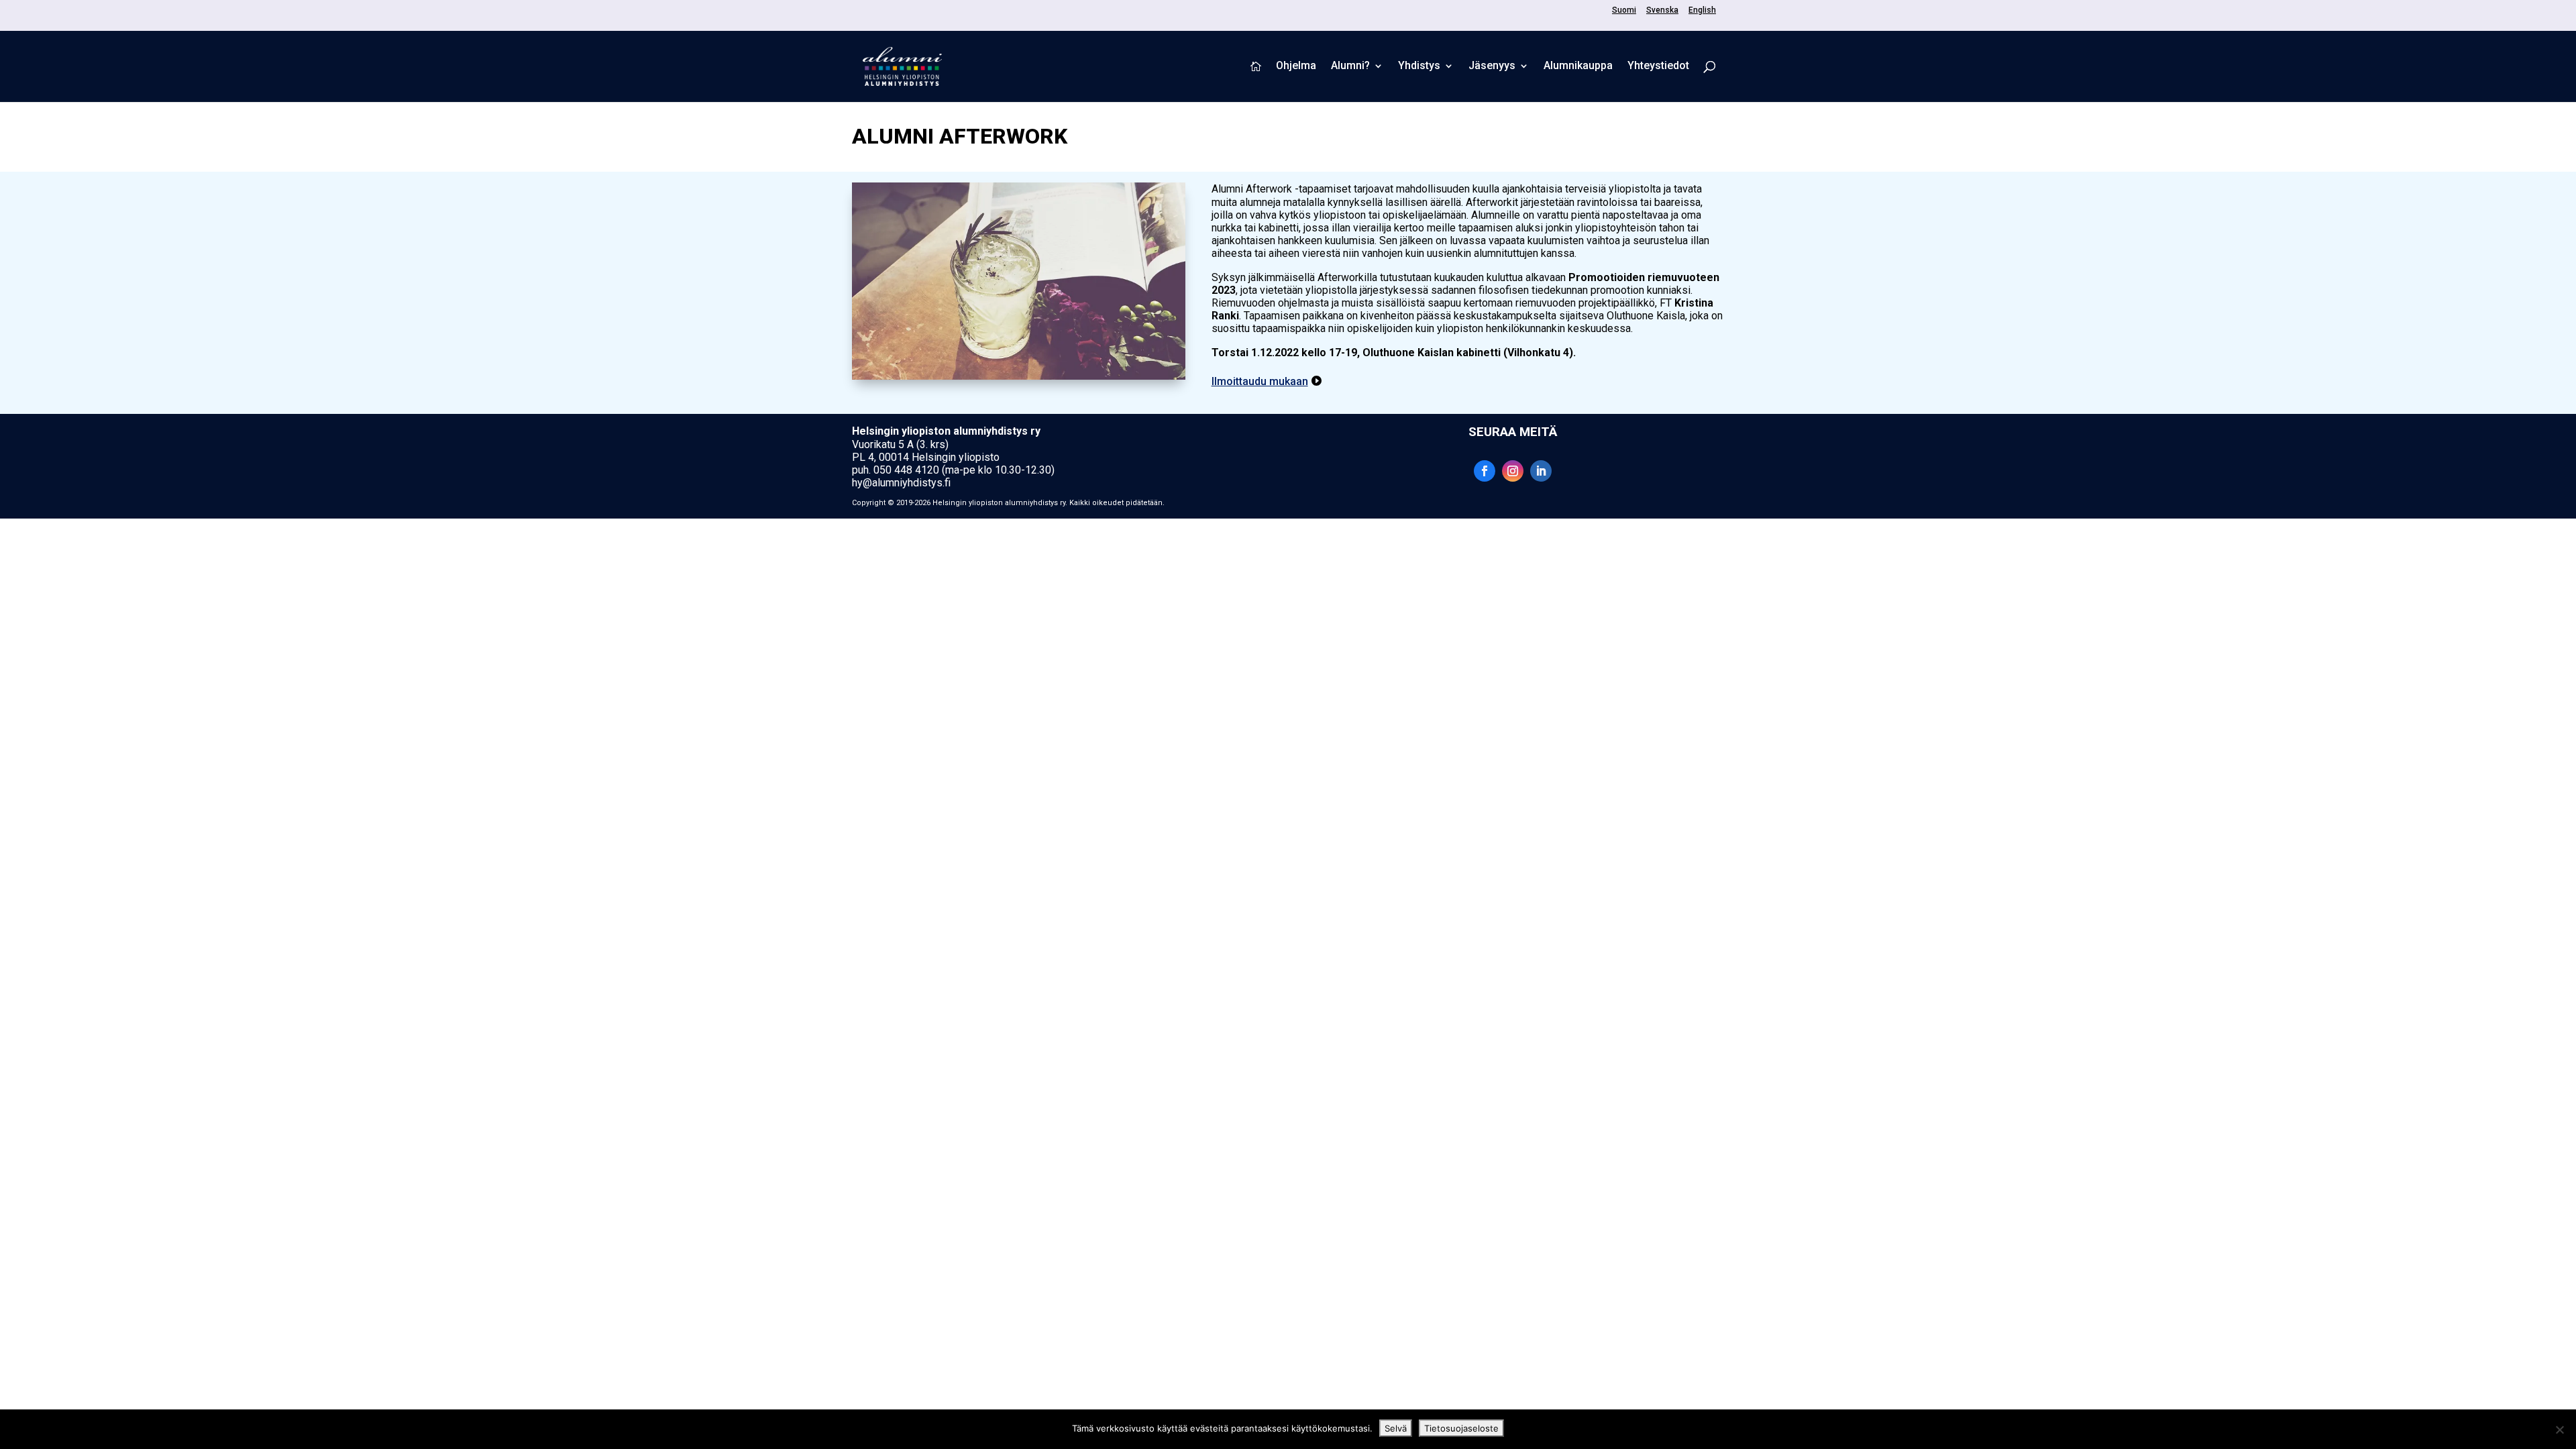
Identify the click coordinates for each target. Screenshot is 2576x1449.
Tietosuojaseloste (1461, 1428)
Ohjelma (1296, 66)
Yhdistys (1419, 66)
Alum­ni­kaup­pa (1578, 66)
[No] (2559, 1430)
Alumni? (1350, 66)
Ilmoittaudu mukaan (1260, 381)
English (1702, 10)
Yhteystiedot (1658, 66)
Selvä (1396, 1428)
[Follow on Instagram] (1513, 471)
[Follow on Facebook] (1485, 471)
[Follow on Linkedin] (1541, 471)
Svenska (1662, 10)
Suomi (1624, 10)
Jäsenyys (1492, 66)
